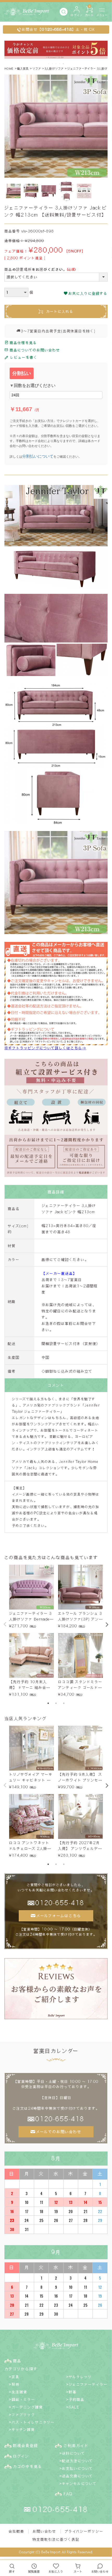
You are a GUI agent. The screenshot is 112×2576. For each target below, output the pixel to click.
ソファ (37, 68)
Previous (5, 1624)
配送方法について (77, 2461)
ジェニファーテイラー (88, 2384)
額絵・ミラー (23, 2399)
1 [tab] (49, 64)
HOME (9, 68)
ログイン (21, 2456)
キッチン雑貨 (23, 2429)
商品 (17, 2361)
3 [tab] (56, 64)
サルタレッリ (80, 2377)
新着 (73, 2392)
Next (107, 1625)
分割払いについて (38, 456)
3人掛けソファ (54, 68)
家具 (16, 2377)
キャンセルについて (79, 2484)
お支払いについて (77, 2468)
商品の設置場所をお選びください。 (41, 270)
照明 (16, 2384)
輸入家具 (23, 68)
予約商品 (77, 2399)
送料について (74, 2453)
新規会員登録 (26, 2446)
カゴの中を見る (28, 2466)
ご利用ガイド (76, 2446)
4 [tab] (60, 64)
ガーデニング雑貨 (27, 2407)
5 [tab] (64, 64)
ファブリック (23, 2415)
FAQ (68, 2494)
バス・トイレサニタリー (33, 2422)
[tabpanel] (32, 1631)
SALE (74, 2407)
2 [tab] (53, 64)
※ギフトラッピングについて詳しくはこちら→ (45, 1048)
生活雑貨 (20, 2392)
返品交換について (77, 2476)
